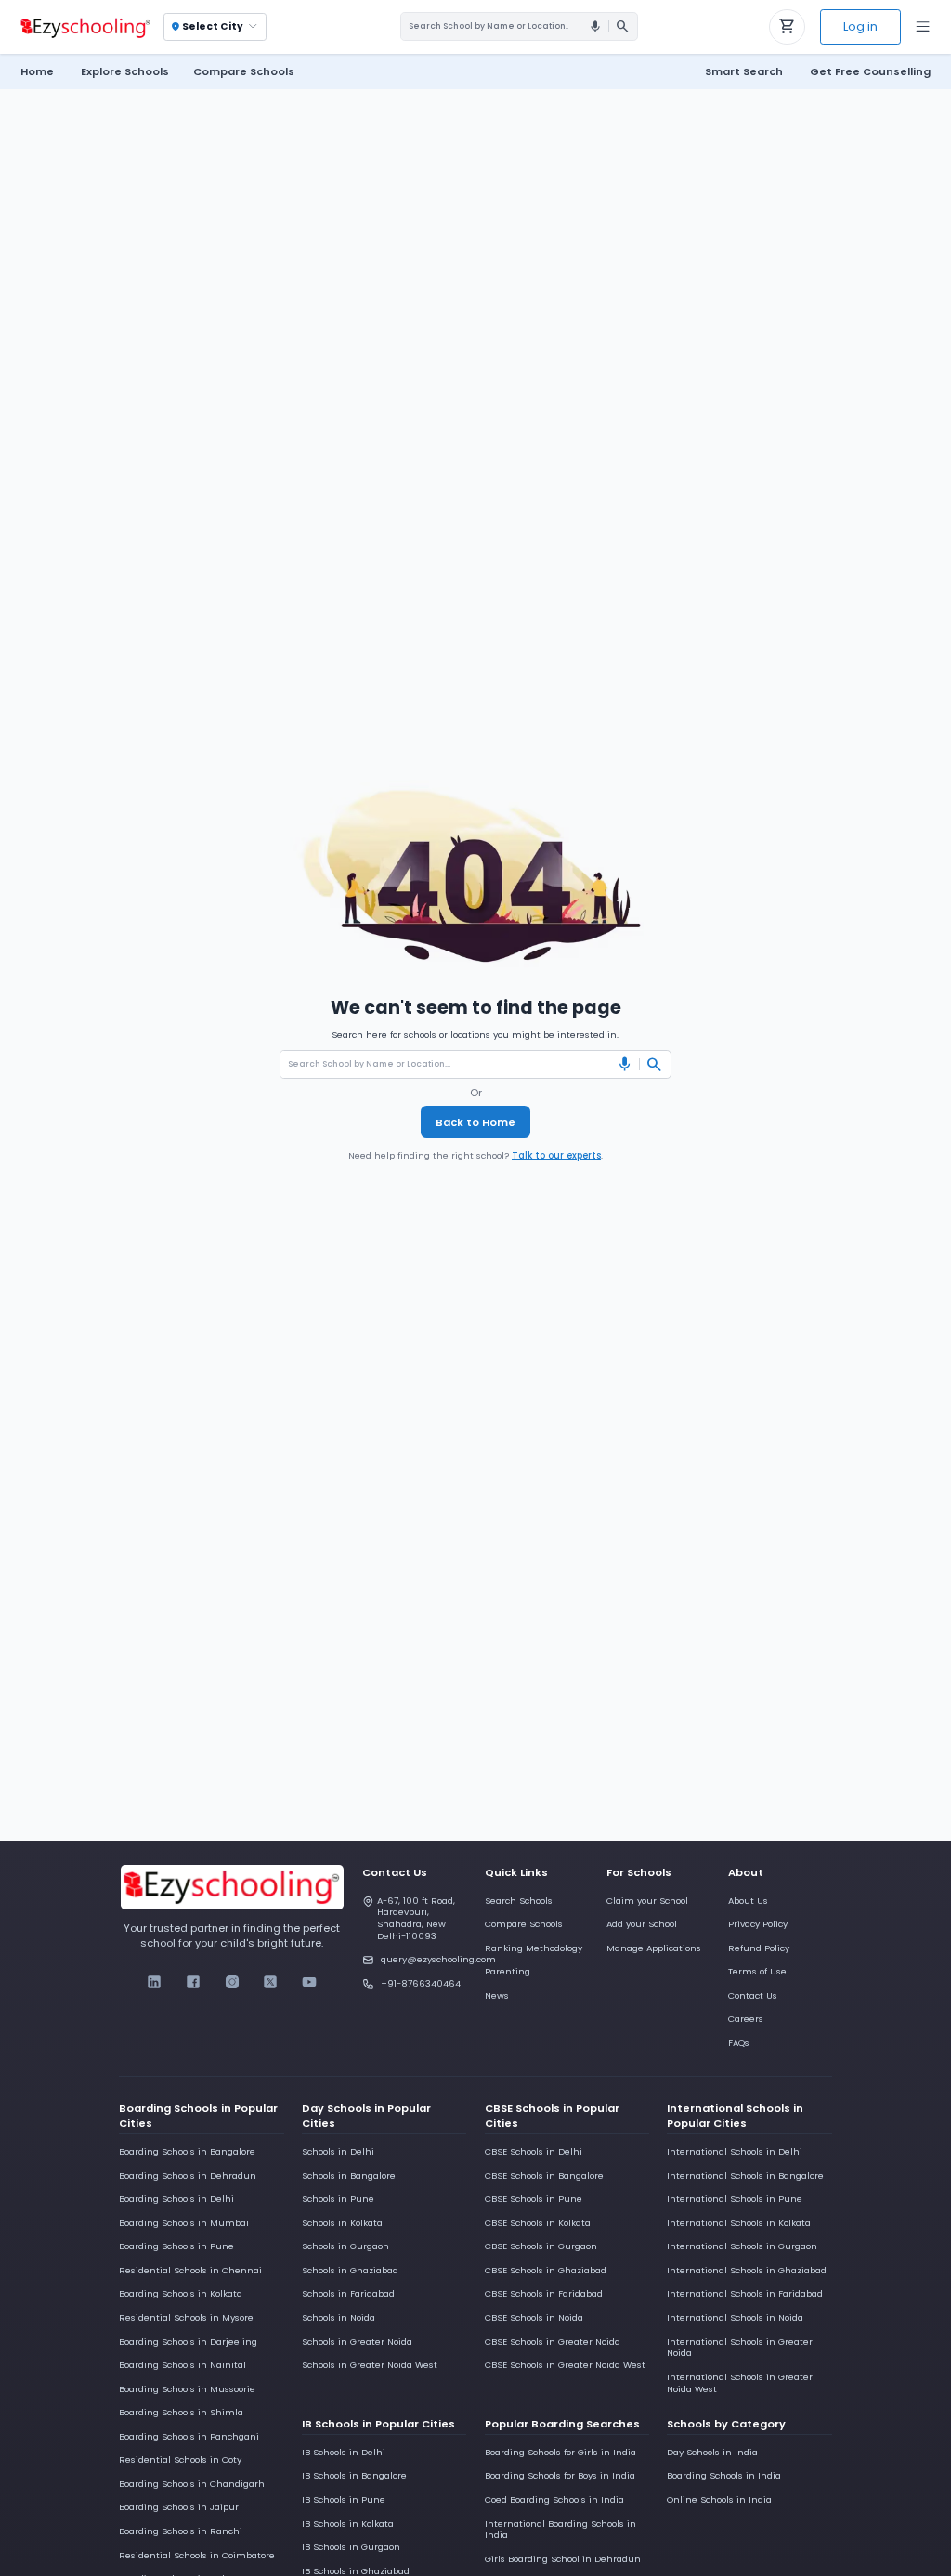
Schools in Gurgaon (345, 2246)
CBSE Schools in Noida (534, 2317)
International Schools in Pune (735, 2199)
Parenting (508, 1971)
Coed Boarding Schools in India (554, 2499)
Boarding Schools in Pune (176, 2246)
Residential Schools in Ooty (180, 2459)
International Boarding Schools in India (560, 2530)
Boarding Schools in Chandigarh (192, 2484)
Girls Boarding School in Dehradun (563, 2559)
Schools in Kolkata (342, 2223)
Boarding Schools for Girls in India (560, 2452)
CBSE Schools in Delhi (534, 2151)
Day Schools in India (712, 2452)
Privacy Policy (758, 1924)
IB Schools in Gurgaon (351, 2547)
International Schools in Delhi (735, 2151)
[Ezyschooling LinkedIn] (155, 1982)
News (497, 1995)
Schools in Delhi (338, 2151)
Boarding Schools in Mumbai (184, 2223)
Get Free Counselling (870, 71)
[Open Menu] (923, 27)
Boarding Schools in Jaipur (179, 2507)
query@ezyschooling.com (423, 1959)
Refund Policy (759, 1948)
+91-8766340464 (421, 1983)
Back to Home (475, 1122)
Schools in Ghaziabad (350, 2270)
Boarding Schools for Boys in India (560, 2475)
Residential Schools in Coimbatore (197, 2555)
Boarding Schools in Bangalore (187, 2151)
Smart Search (744, 71)
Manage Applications (654, 1948)
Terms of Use (757, 1971)
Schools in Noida (339, 2317)
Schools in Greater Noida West (370, 2365)
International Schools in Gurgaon (742, 2246)
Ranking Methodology (534, 1948)
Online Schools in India (719, 2499)
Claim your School (647, 1901)
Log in (860, 26)
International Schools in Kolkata (739, 2223)
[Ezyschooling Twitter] (271, 1982)
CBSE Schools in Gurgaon (541, 2246)
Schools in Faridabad (348, 2293)
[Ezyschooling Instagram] (232, 1982)
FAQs (739, 2043)
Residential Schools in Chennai (190, 2270)
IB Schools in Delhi (344, 2452)
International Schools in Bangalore (745, 2175)
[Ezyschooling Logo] (84, 27)
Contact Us (753, 1995)
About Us (748, 1901)
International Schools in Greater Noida (740, 2348)
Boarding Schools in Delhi (176, 2199)
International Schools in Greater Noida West (740, 2383)
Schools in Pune (338, 2199)
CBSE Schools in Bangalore (544, 2175)
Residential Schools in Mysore (186, 2317)
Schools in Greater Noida (357, 2342)
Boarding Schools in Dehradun (188, 2175)
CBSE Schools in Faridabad (544, 2293)
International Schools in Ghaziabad (747, 2270)
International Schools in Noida (735, 2317)
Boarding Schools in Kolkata (181, 2293)
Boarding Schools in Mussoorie (187, 2389)
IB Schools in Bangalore (354, 2475)
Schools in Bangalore (349, 2175)
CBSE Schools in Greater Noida (553, 2342)
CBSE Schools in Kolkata (538, 2223)
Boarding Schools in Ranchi (181, 2531)
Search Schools (519, 1901)
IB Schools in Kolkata (348, 2524)
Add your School (642, 1924)
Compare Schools (524, 1924)
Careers (746, 2019)
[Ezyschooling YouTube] (309, 1982)
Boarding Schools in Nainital (182, 2365)
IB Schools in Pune (344, 2499)
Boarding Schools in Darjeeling (188, 2342)
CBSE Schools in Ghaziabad (546, 2270)
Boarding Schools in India (724, 2475)
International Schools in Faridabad (745, 2293)
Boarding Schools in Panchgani (189, 2436)
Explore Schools (125, 71)
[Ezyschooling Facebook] (194, 1982)
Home (37, 71)
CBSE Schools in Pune (534, 2199)
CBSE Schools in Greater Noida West (565, 2365)
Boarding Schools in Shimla (181, 2412)
